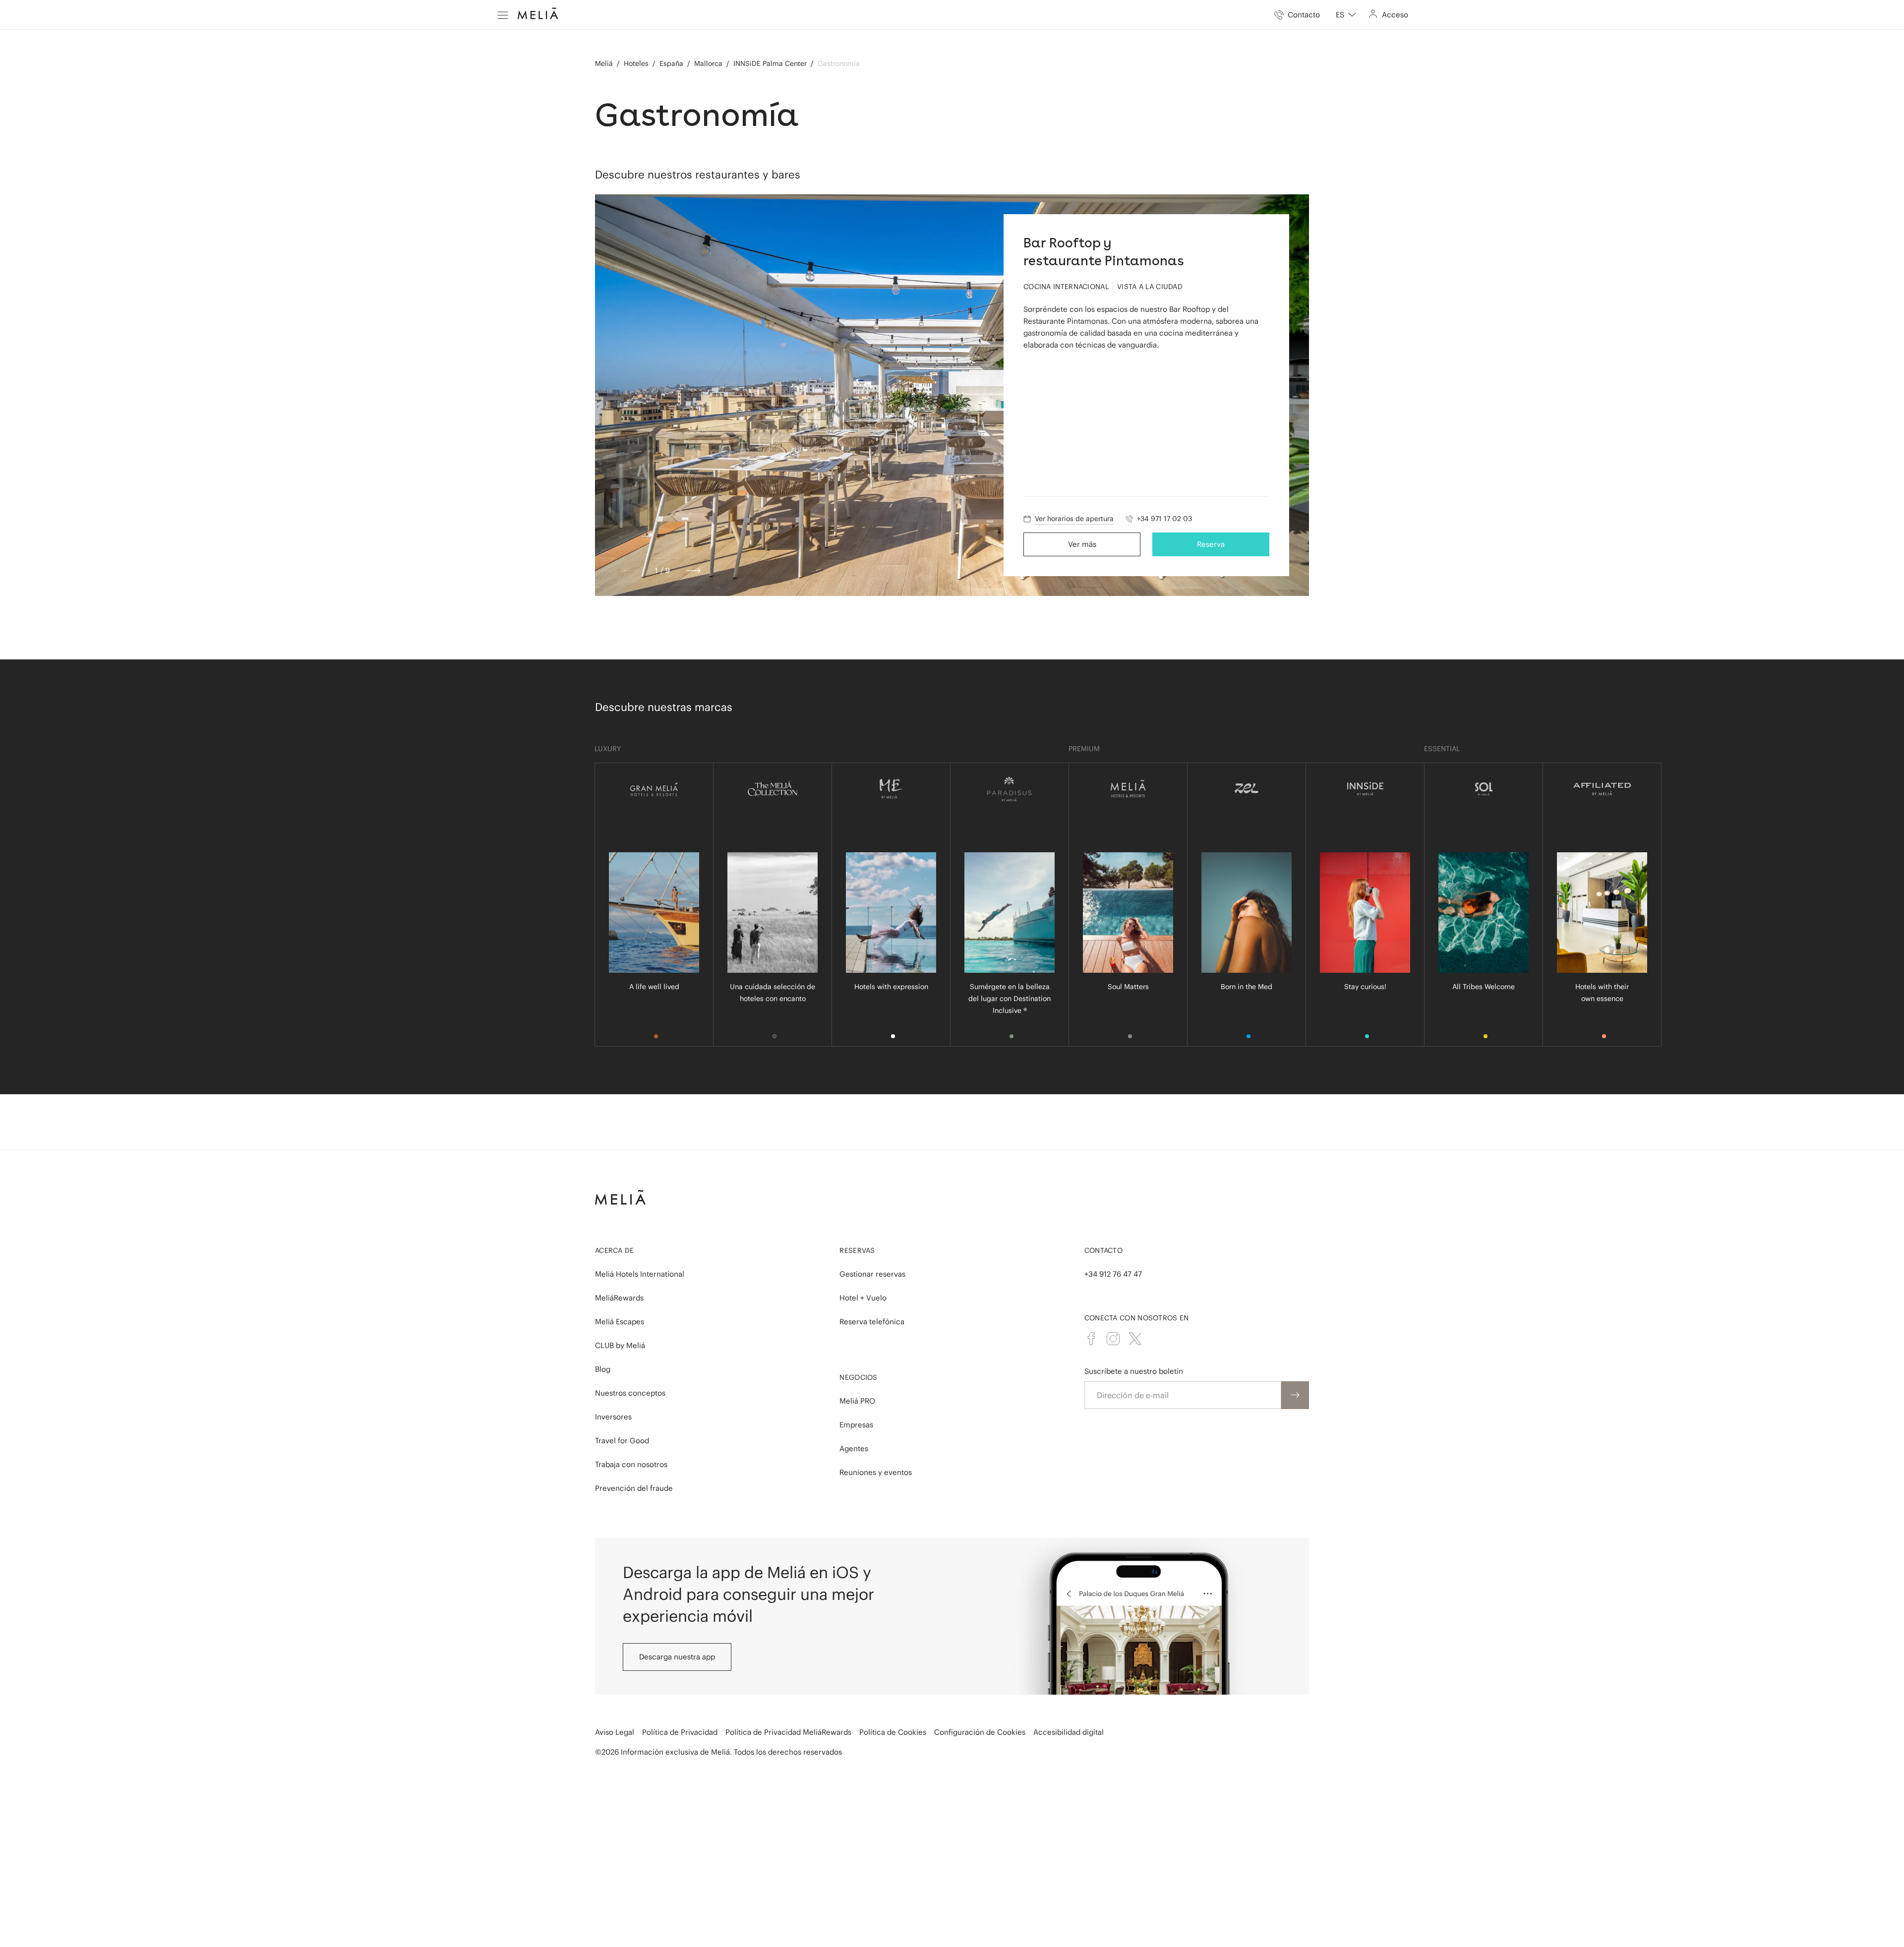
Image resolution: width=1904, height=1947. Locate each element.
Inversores (613, 1417)
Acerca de (615, 1250)
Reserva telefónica (872, 1322)
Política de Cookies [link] (893, 1732)
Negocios (858, 1377)
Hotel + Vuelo (863, 1298)
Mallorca (708, 63)
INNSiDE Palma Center (770, 63)
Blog (603, 1369)
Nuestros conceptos (630, 1393)
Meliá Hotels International (640, 1274)
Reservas (857, 1250)
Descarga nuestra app (677, 1657)
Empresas (856, 1425)
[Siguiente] (694, 571)
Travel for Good (622, 1441)
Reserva (1211, 544)
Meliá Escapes (620, 1322)
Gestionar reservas (872, 1274)
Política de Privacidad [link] (680, 1732)
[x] (1135, 1339)
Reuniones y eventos (876, 1472)
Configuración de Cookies (980, 1732)
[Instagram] (1113, 1339)
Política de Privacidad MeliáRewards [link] (788, 1732)
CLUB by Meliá (620, 1345)
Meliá (604, 63)
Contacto (1103, 1250)
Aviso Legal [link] (615, 1732)
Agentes (854, 1448)
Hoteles (636, 63)
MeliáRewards (619, 1298)
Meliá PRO (857, 1401)
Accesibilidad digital (1069, 1732)
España (671, 63)
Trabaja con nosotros (631, 1464)
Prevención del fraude (634, 1488)
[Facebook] (1091, 1339)
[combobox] (1346, 15)
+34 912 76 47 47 (1113, 1274)
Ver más (1082, 544)
